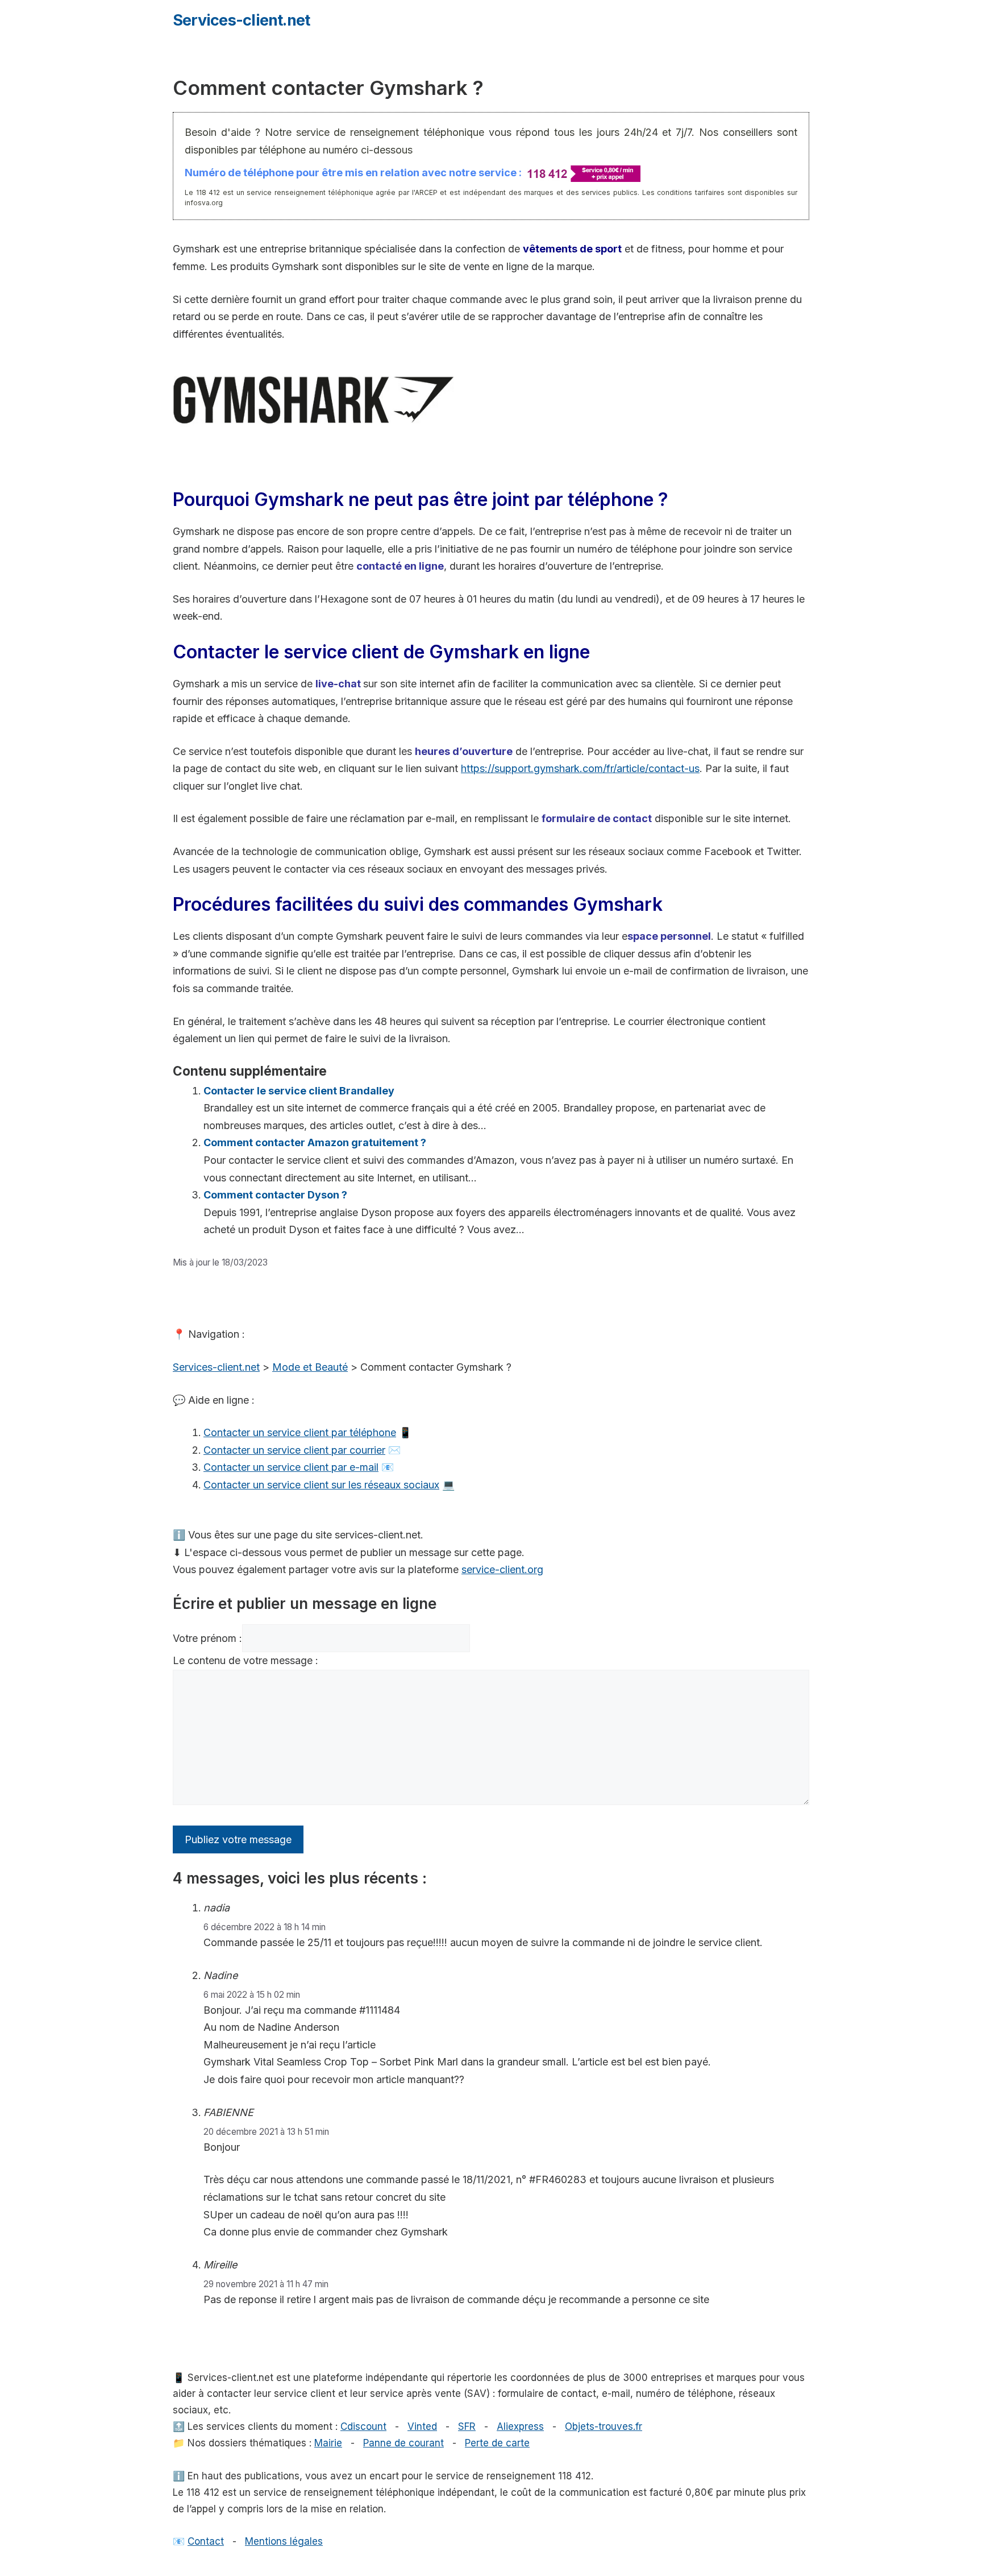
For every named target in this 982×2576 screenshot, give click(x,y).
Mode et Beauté (310, 1367)
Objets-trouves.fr (604, 2426)
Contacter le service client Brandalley (299, 1091)
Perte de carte (497, 2443)
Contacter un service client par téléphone (300, 1432)
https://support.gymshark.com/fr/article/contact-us (580, 768)
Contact (206, 2541)
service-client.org (502, 1569)
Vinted (422, 2426)
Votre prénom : (207, 1638)
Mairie (328, 2443)
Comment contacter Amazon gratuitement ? (315, 1142)
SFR (467, 2426)
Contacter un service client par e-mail (291, 1467)
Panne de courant (403, 2443)
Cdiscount (363, 2426)
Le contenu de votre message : (246, 1660)
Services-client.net (241, 20)
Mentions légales (284, 2541)
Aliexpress (520, 2426)
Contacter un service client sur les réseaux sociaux (321, 1485)
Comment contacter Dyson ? (275, 1195)
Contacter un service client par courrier (294, 1450)
